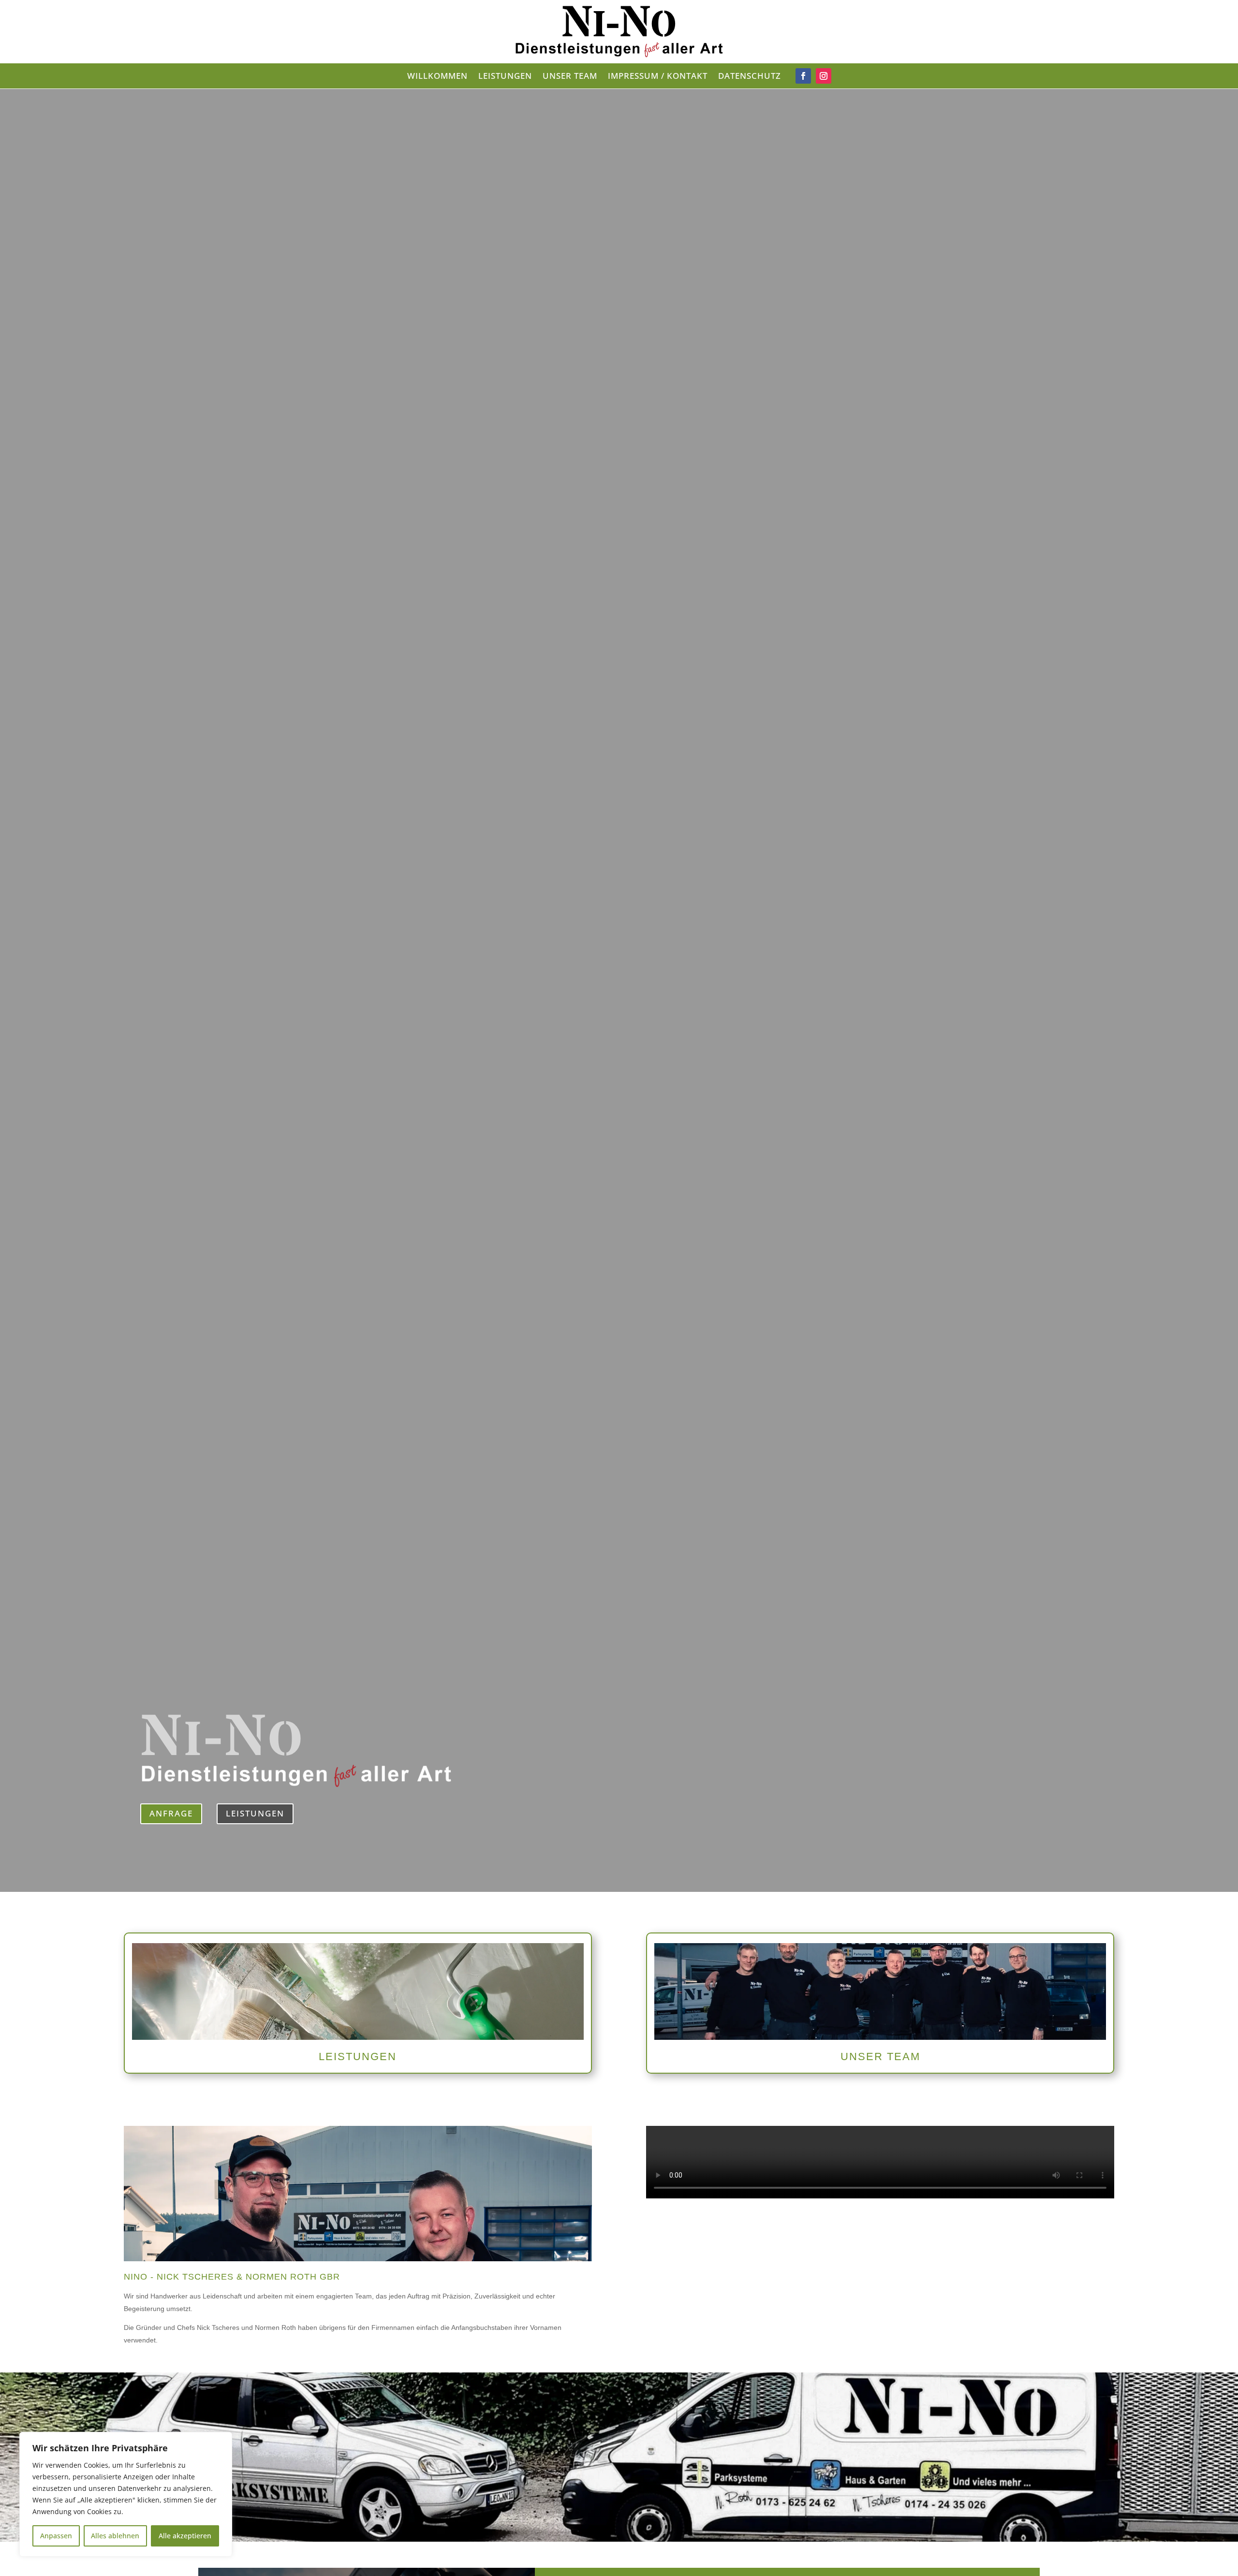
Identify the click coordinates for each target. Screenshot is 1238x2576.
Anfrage (171, 1813)
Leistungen (505, 77)
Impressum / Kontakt (658, 77)
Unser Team (570, 77)
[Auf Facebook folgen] (803, 76)
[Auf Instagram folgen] (824, 76)
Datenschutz (750, 77)
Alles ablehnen (115, 2536)
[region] (126, 2494)
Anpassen (56, 2536)
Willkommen (437, 77)
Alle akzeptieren (185, 2536)
